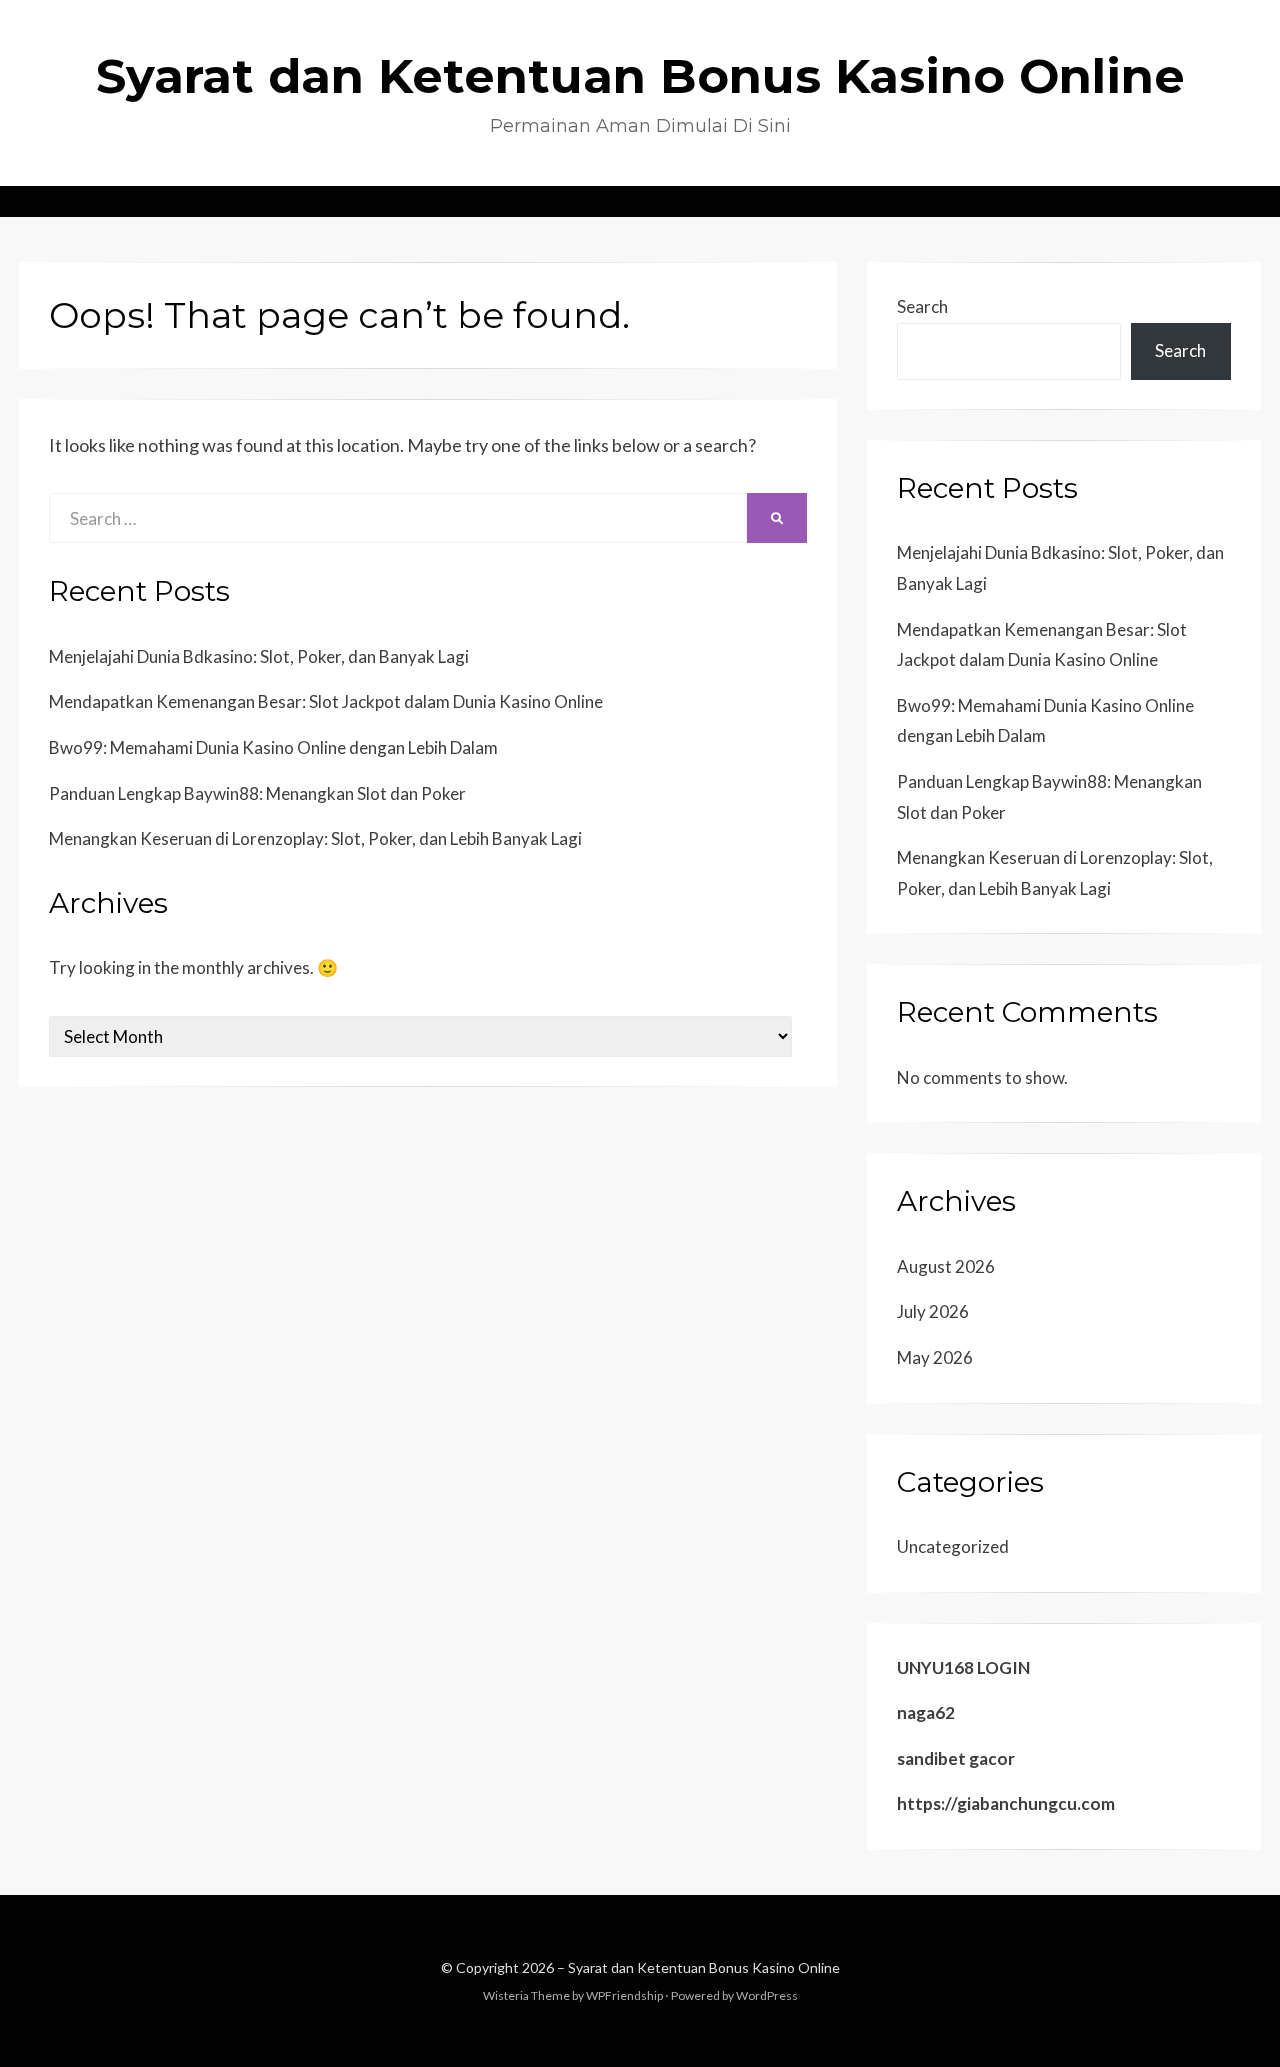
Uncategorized (953, 1546)
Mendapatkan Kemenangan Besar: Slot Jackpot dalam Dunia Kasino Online (326, 701)
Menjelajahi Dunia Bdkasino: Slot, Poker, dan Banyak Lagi (259, 656)
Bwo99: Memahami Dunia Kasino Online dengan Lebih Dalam (273, 747)
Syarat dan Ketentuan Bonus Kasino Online (640, 76)
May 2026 (935, 1357)
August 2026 (946, 1266)
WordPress (767, 1995)
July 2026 (933, 1311)
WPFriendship (624, 1995)
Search (922, 306)
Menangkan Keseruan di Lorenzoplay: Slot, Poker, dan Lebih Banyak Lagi (315, 838)
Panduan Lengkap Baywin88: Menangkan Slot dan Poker (257, 793)
